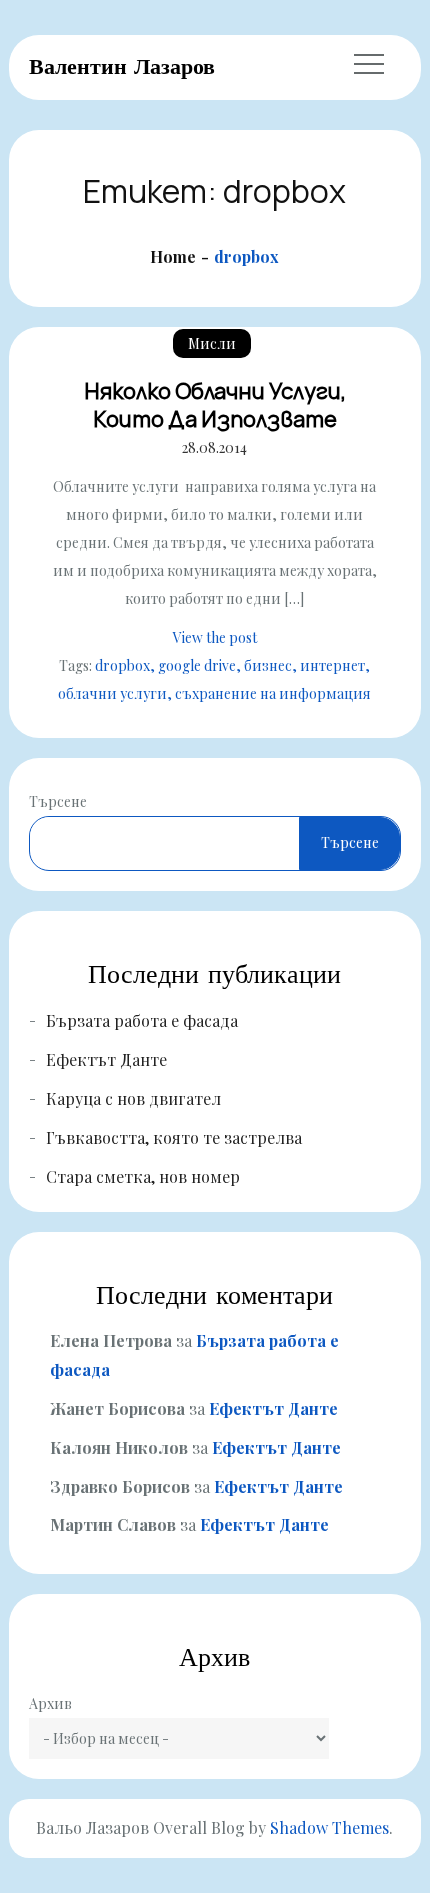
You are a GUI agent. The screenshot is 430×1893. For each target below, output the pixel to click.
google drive (197, 665)
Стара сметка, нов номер (143, 1176)
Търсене (58, 801)
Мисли (212, 343)
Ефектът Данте (106, 1059)
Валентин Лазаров (122, 66)
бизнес (268, 665)
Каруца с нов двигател (133, 1098)
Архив (50, 1703)
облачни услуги (112, 693)
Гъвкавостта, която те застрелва (174, 1137)
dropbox (122, 665)
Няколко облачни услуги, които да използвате (215, 405)
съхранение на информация (273, 693)
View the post (215, 637)
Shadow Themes (329, 1827)
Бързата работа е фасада (142, 1020)
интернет (332, 665)
